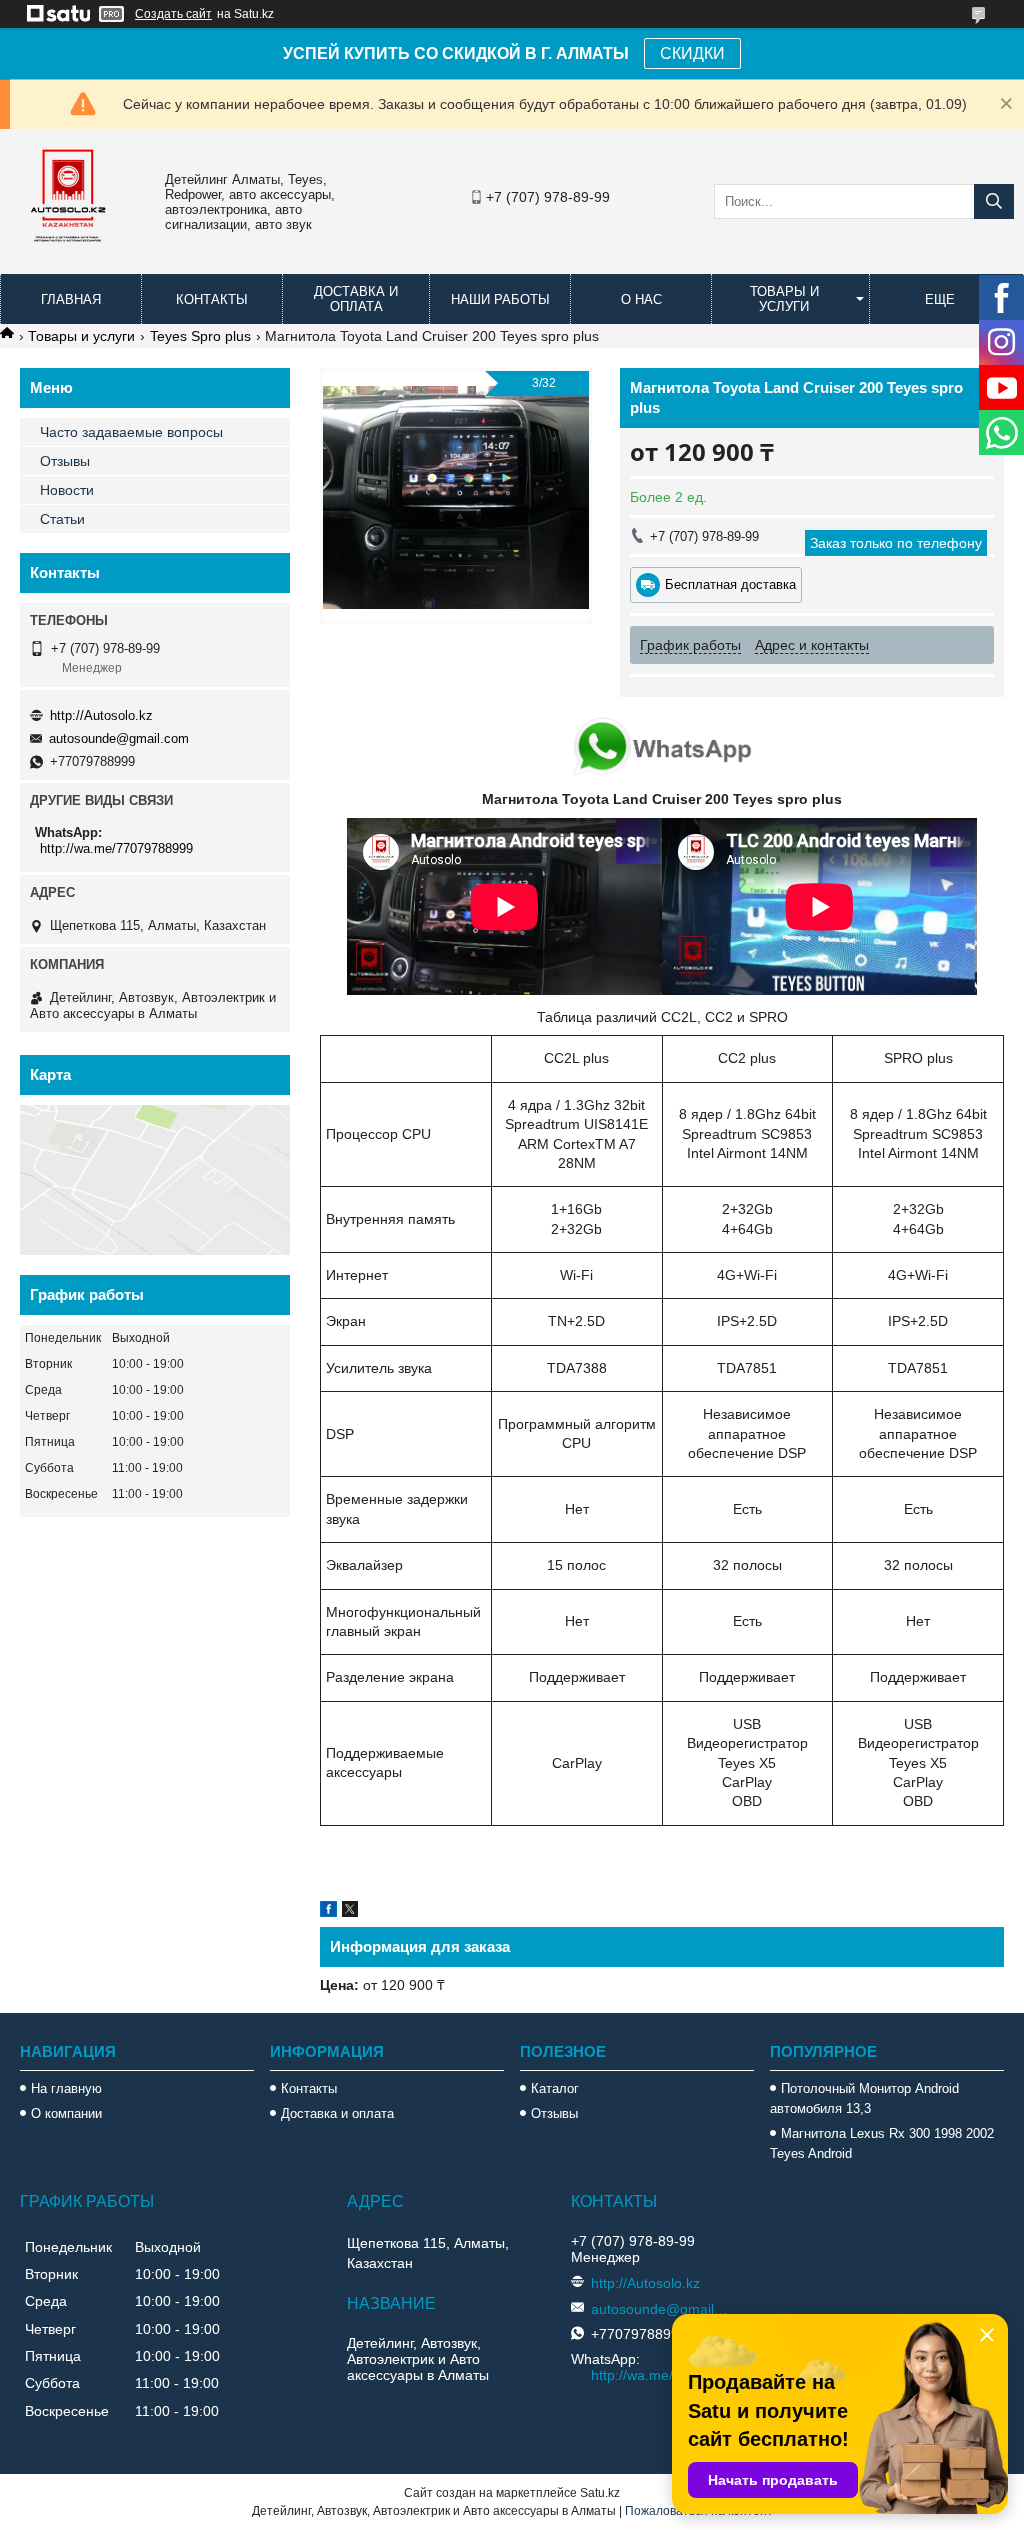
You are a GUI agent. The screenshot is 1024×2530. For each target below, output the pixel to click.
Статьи (62, 519)
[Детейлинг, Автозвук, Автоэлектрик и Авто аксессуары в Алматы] (70, 255)
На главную (66, 2088)
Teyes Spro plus (200, 336)
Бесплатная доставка (730, 584)
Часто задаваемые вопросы (131, 432)
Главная (71, 299)
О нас (641, 299)
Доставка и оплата (356, 299)
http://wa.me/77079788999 (116, 848)
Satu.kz (600, 2493)
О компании (66, 2113)
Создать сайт (173, 14)
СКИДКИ (692, 53)
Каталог (555, 2088)
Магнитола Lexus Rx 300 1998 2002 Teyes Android (882, 2143)
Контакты (212, 299)
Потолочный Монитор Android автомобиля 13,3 (864, 2098)
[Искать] (994, 201)
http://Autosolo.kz (101, 715)
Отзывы (65, 461)
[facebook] (328, 1912)
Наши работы (500, 299)
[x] (350, 1912)
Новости (67, 490)
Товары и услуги (784, 299)
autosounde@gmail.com (119, 738)
